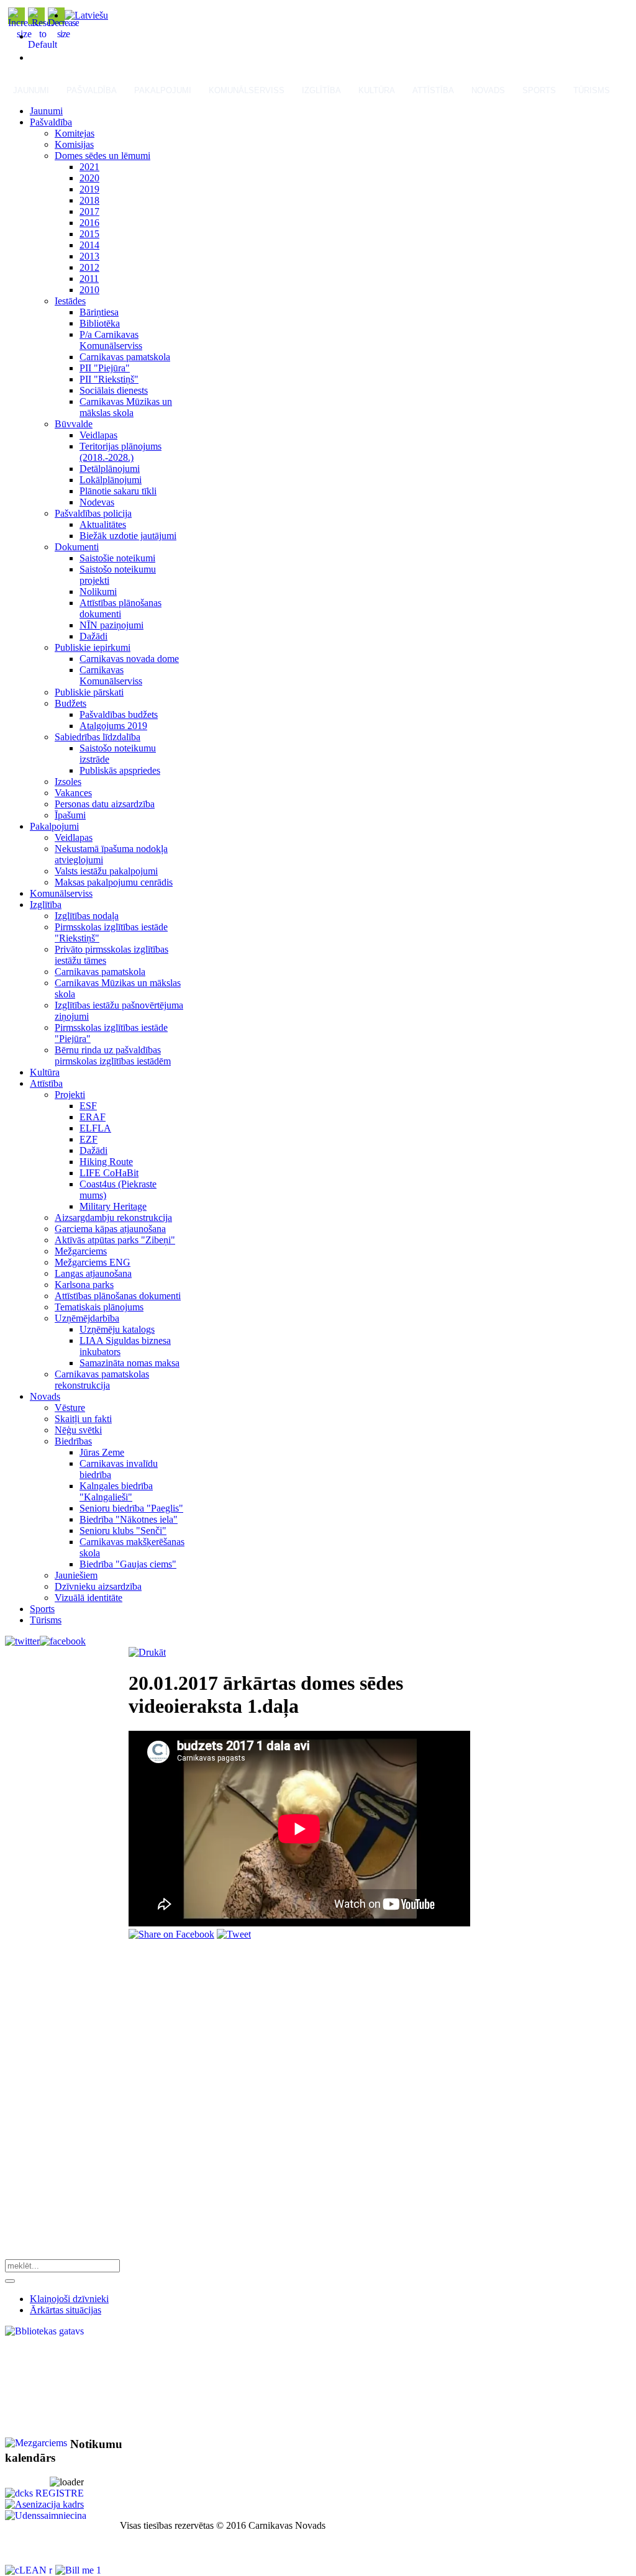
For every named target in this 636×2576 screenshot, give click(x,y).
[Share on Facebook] (171, 1934)
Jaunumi (31, 90)
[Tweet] (234, 1934)
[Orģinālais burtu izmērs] (43, 44)
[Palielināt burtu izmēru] (24, 34)
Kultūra (377, 90)
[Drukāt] (147, 1652)
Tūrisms (592, 90)
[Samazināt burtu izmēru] (63, 34)
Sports (539, 90)
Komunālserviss (247, 90)
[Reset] (10, 2281)
